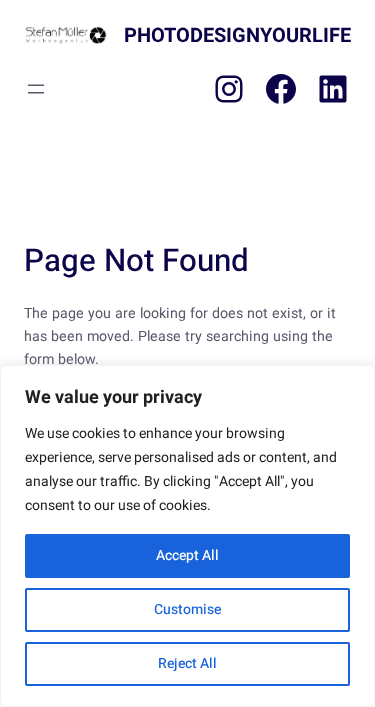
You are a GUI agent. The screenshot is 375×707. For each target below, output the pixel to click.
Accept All (187, 555)
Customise (187, 609)
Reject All (187, 663)
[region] (187, 536)
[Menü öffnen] (36, 89)
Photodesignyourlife (237, 35)
